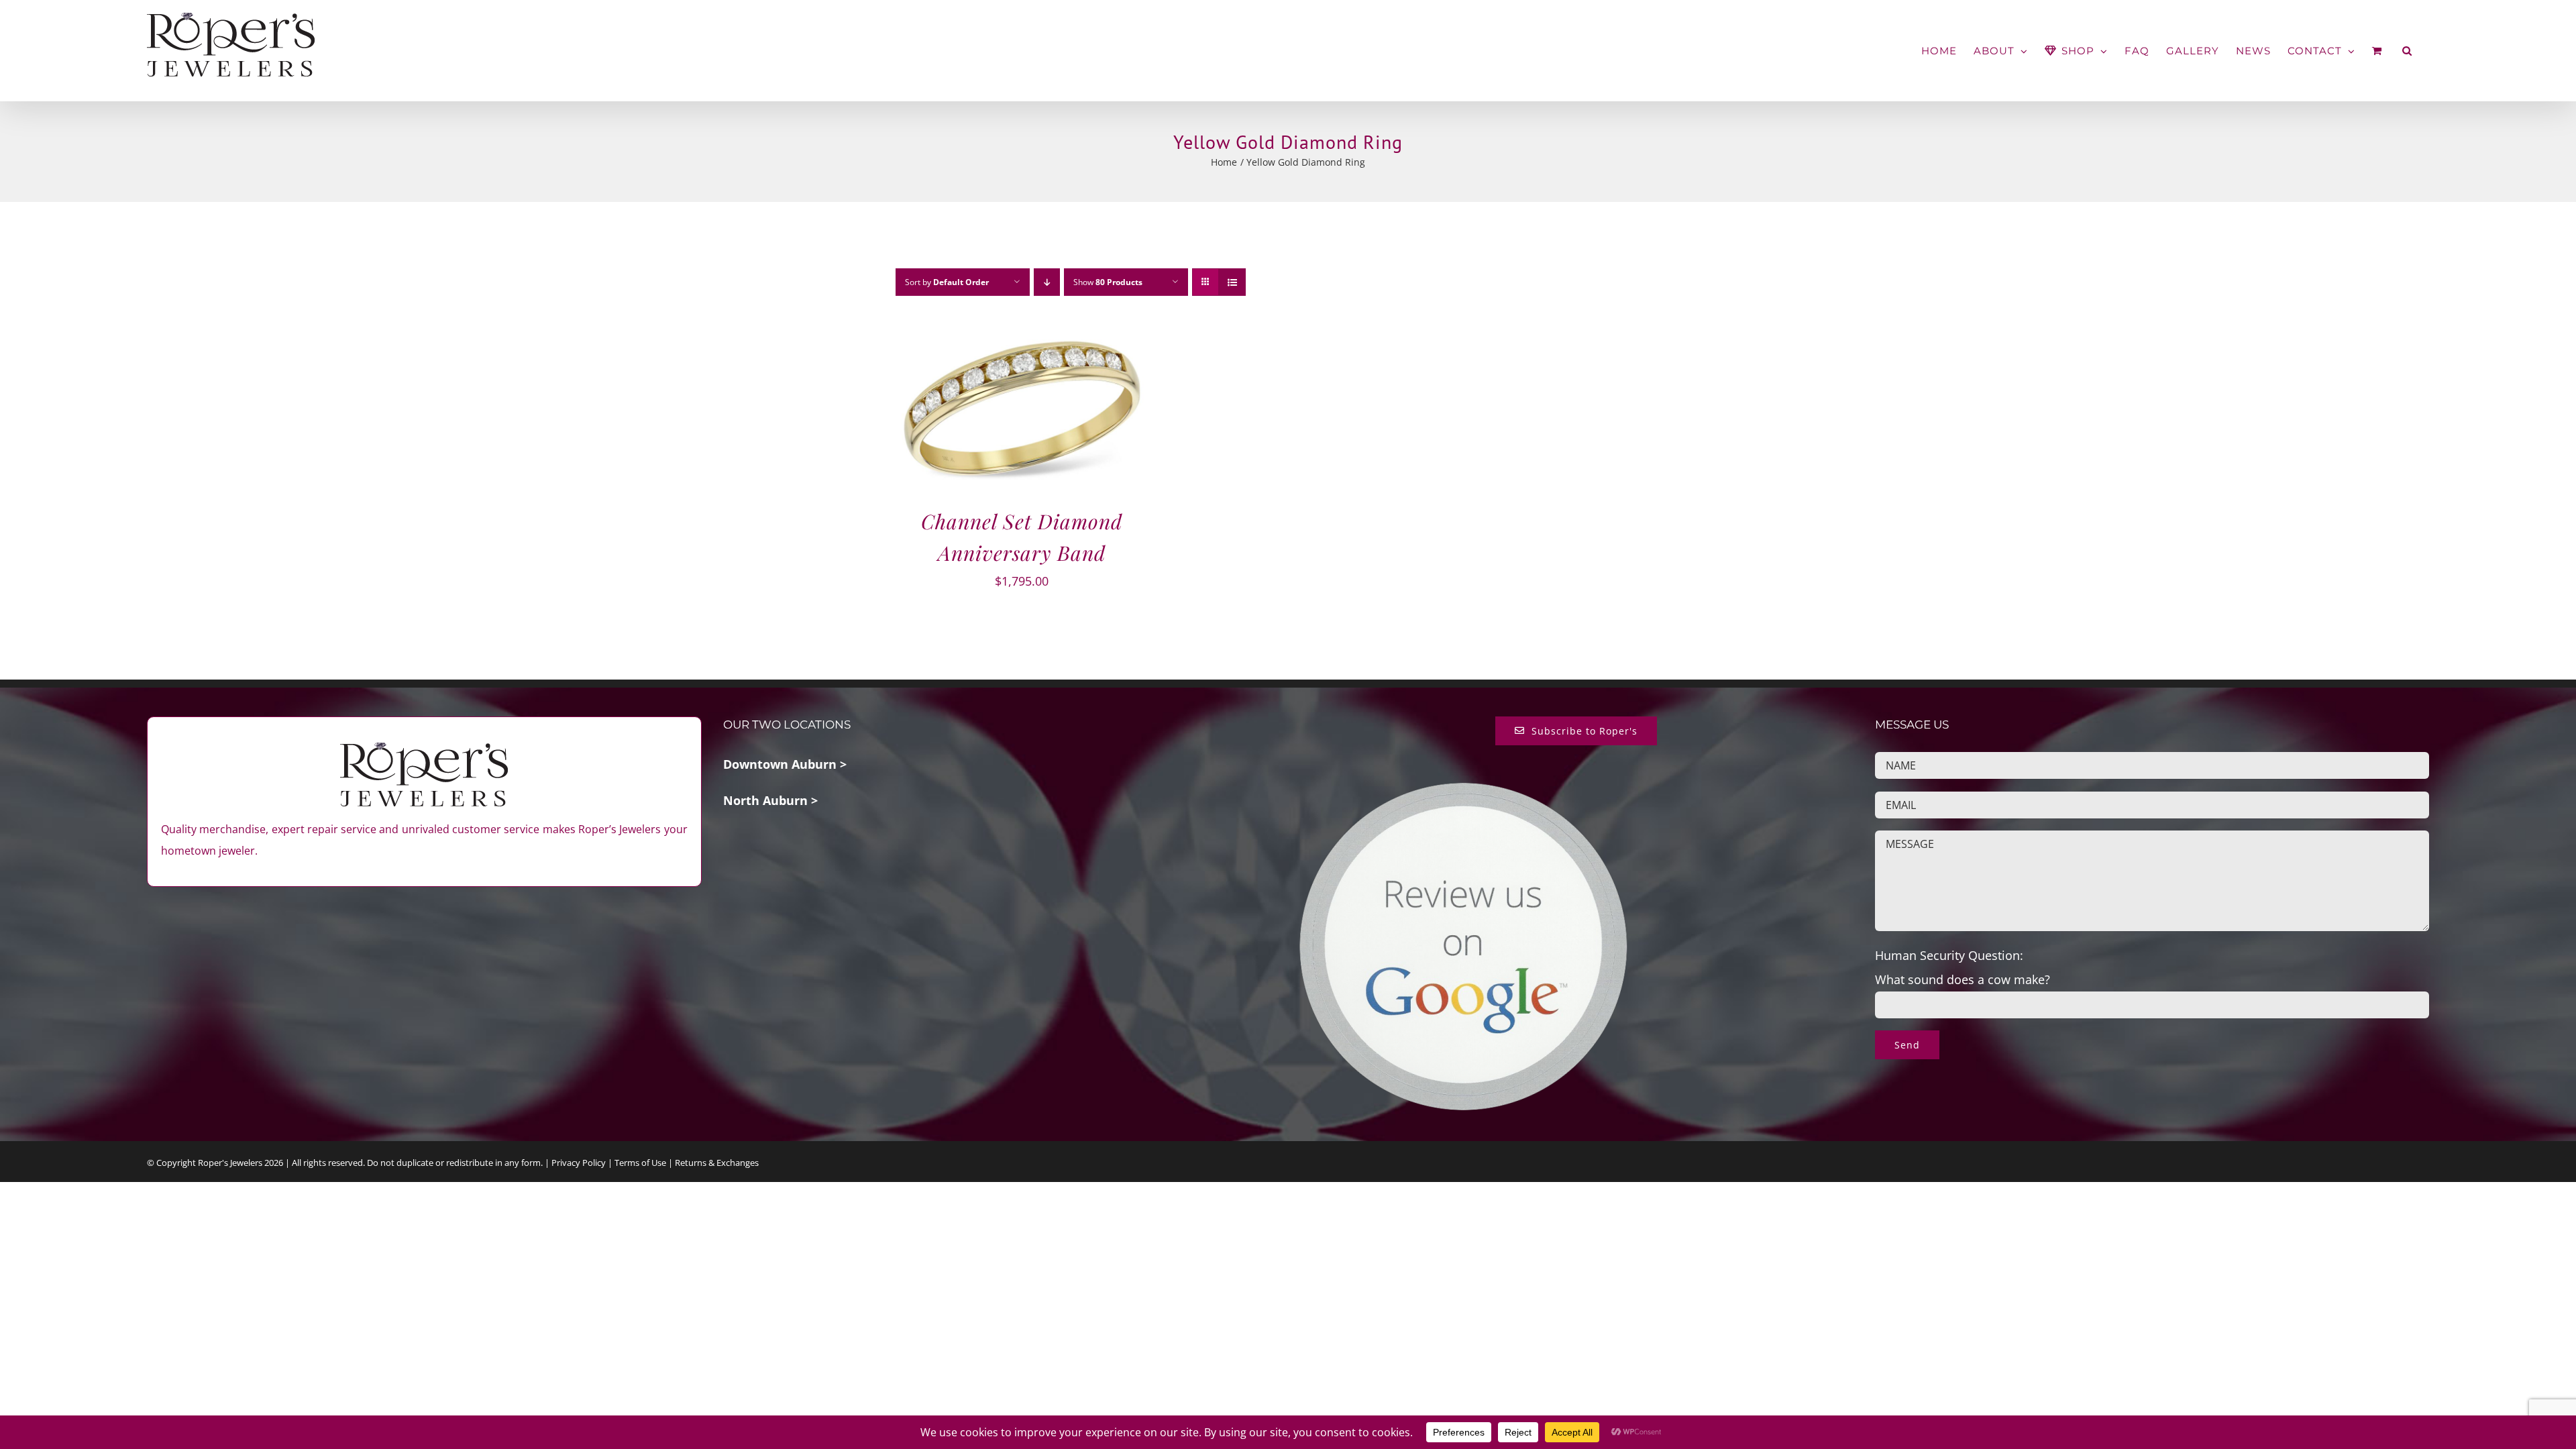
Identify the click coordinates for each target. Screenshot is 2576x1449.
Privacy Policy (579, 1163)
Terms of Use (640, 1163)
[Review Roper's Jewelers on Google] (1463, 791)
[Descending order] (1047, 282)
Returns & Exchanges (717, 1163)
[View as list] (1232, 282)
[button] (2407, 51)
